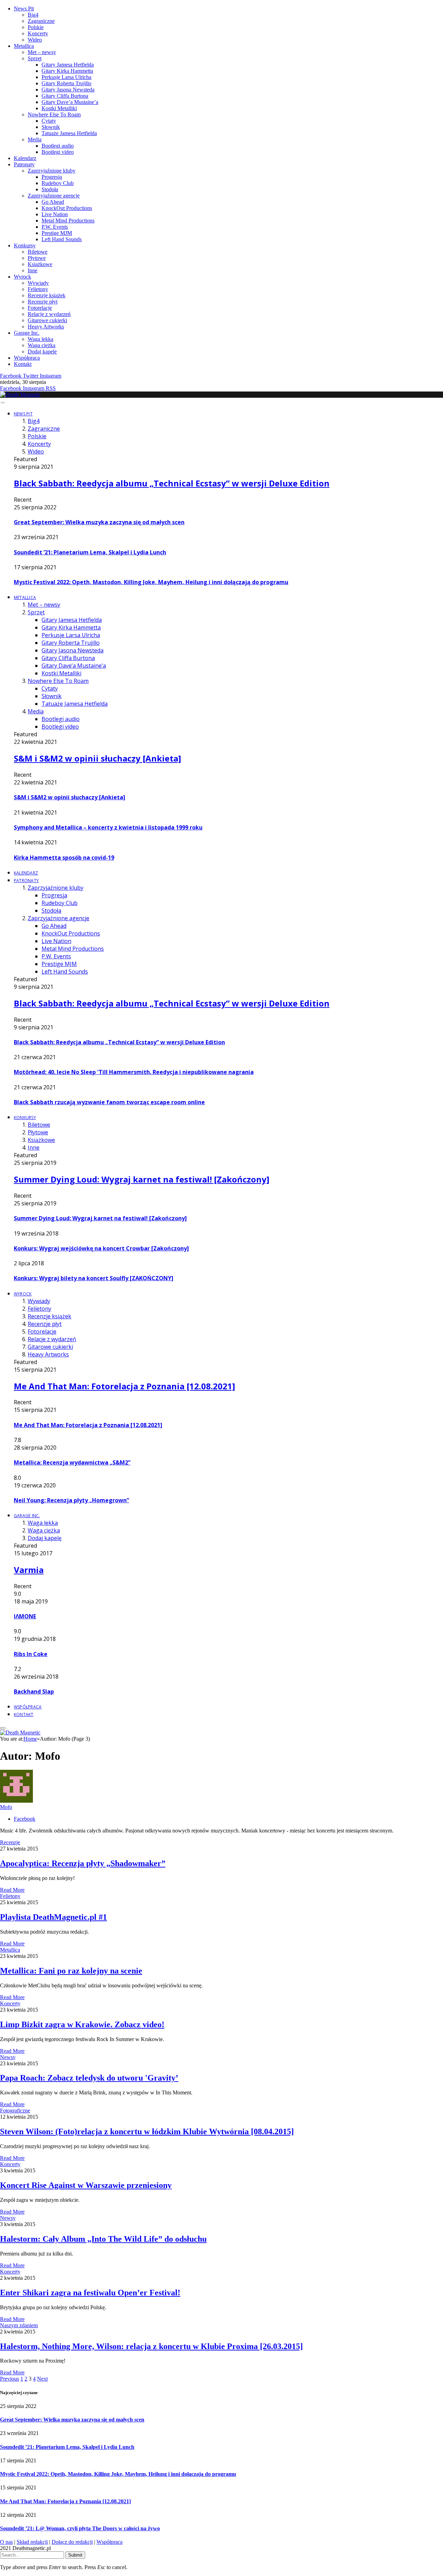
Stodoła (50, 189)
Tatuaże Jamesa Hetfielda (69, 133)
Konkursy (25, 245)
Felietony (38, 289)
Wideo (35, 40)
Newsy (8, 2057)
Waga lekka (40, 339)
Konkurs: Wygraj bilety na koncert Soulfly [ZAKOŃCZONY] (94, 1278)
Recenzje (10, 1842)
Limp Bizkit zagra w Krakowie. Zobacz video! (82, 2024)
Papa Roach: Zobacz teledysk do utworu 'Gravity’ (89, 2078)
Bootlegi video (58, 152)
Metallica (24, 46)
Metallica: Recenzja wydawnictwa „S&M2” (72, 1462)
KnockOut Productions (67, 208)
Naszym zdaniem (19, 2325)
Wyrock (22, 277)
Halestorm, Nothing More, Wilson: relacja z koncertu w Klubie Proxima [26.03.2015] (151, 2346)
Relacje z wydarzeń (49, 314)
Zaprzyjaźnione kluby (52, 171)
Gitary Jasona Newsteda (68, 90)
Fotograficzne (15, 2111)
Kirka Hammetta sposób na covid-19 (64, 858)
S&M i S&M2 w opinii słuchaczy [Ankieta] (97, 758)
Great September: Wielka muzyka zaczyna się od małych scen (99, 522)
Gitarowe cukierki (47, 320)
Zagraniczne (41, 21)
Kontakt (23, 364)
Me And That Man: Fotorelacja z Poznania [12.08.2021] (124, 1386)
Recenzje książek (47, 295)
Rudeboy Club (58, 183)
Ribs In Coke (31, 1654)
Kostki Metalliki (59, 108)
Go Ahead (53, 202)
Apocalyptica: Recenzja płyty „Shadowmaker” (83, 1863)
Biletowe (38, 252)
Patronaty (24, 164)
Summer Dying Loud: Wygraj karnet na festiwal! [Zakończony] (142, 1179)
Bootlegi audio (58, 146)
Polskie (36, 27)
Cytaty (49, 121)
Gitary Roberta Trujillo (66, 83)
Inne (33, 270)
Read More (12, 1890)
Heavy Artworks (46, 327)
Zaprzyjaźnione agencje (54, 196)
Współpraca (27, 358)
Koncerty (38, 33)
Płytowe (37, 258)
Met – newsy (42, 52)
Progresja (52, 177)
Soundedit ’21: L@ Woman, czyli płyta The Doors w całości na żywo (80, 2528)
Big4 (33, 15)
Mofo (6, 1807)
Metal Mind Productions (68, 221)
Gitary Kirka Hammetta (67, 71)
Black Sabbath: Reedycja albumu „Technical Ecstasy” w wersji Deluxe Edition (172, 483)
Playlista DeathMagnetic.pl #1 (53, 1917)
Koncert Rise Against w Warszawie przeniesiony (86, 2185)
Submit (75, 2555)
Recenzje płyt (43, 302)
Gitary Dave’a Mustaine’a (70, 102)
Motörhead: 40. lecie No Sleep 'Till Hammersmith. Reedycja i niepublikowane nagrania (134, 1072)
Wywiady (38, 283)
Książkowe (40, 264)
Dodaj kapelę (42, 351)
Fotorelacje (40, 308)
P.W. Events (55, 227)
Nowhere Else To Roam (54, 115)
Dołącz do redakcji (72, 2542)
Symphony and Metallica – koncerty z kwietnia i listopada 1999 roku (108, 827)
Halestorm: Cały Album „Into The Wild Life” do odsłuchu (103, 2239)
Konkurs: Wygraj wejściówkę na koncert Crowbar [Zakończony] (101, 1248)
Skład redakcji (32, 2542)
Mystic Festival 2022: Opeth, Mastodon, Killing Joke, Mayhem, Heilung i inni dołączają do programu (151, 582)
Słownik (51, 127)
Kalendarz (25, 158)
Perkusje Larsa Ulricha (66, 77)
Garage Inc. (27, 333)
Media (35, 139)
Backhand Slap (34, 1691)
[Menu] (3, 403)
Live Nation (55, 214)
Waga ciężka (42, 345)
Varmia (29, 1570)
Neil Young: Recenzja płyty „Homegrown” (71, 1500)
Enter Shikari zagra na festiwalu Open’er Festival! (90, 2293)
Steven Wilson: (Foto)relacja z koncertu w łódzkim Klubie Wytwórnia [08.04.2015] (147, 2131)
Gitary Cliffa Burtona (65, 96)
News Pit (24, 8)
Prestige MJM (57, 233)
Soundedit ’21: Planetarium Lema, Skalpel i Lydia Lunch (90, 552)
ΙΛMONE (25, 1616)
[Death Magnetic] (20, 394)
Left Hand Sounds (62, 239)
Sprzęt (35, 58)
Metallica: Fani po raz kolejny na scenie (71, 1971)
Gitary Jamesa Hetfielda (68, 65)
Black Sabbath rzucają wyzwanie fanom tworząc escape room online (109, 1102)
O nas (6, 2542)
